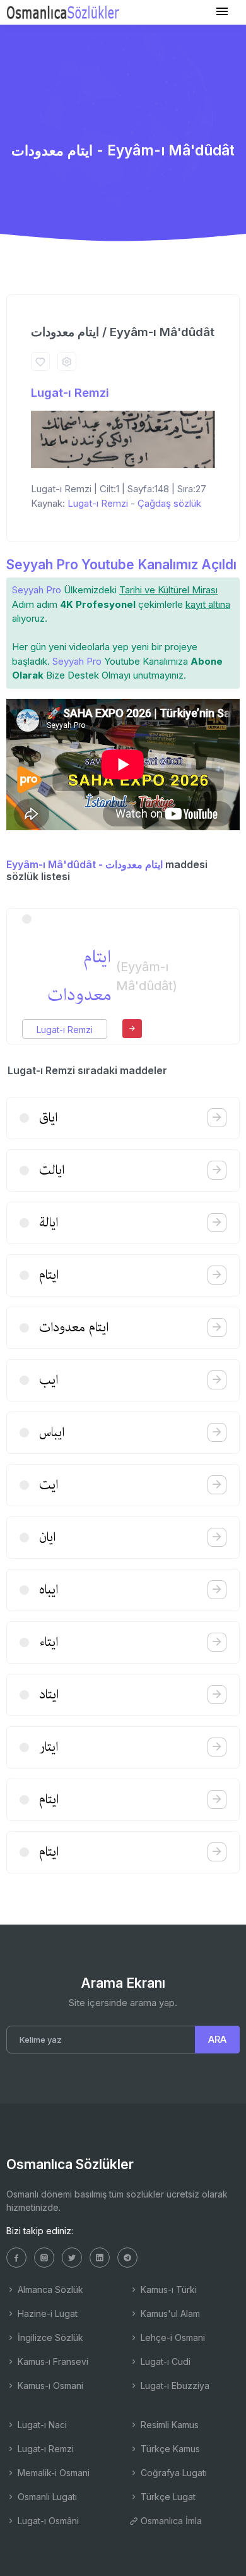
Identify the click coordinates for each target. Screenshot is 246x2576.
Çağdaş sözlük (169, 503)
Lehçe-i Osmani (172, 2337)
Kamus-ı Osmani (49, 2386)
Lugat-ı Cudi (164, 2361)
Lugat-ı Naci (41, 2425)
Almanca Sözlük (49, 2289)
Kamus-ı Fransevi (52, 2361)
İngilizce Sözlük (49, 2337)
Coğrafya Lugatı (173, 2473)
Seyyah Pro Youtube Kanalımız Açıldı (121, 565)
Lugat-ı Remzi (70, 393)
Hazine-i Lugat (46, 2313)
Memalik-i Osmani (52, 2473)
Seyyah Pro (37, 590)
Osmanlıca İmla (170, 2521)
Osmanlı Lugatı (46, 2497)
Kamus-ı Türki (167, 2289)
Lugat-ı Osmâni (47, 2521)
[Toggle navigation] (222, 12)
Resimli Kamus (168, 2425)
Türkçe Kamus (169, 2449)
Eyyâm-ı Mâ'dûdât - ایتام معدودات (85, 864)
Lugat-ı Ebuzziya (174, 2386)
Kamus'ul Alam (169, 2313)
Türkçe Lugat (167, 2497)
